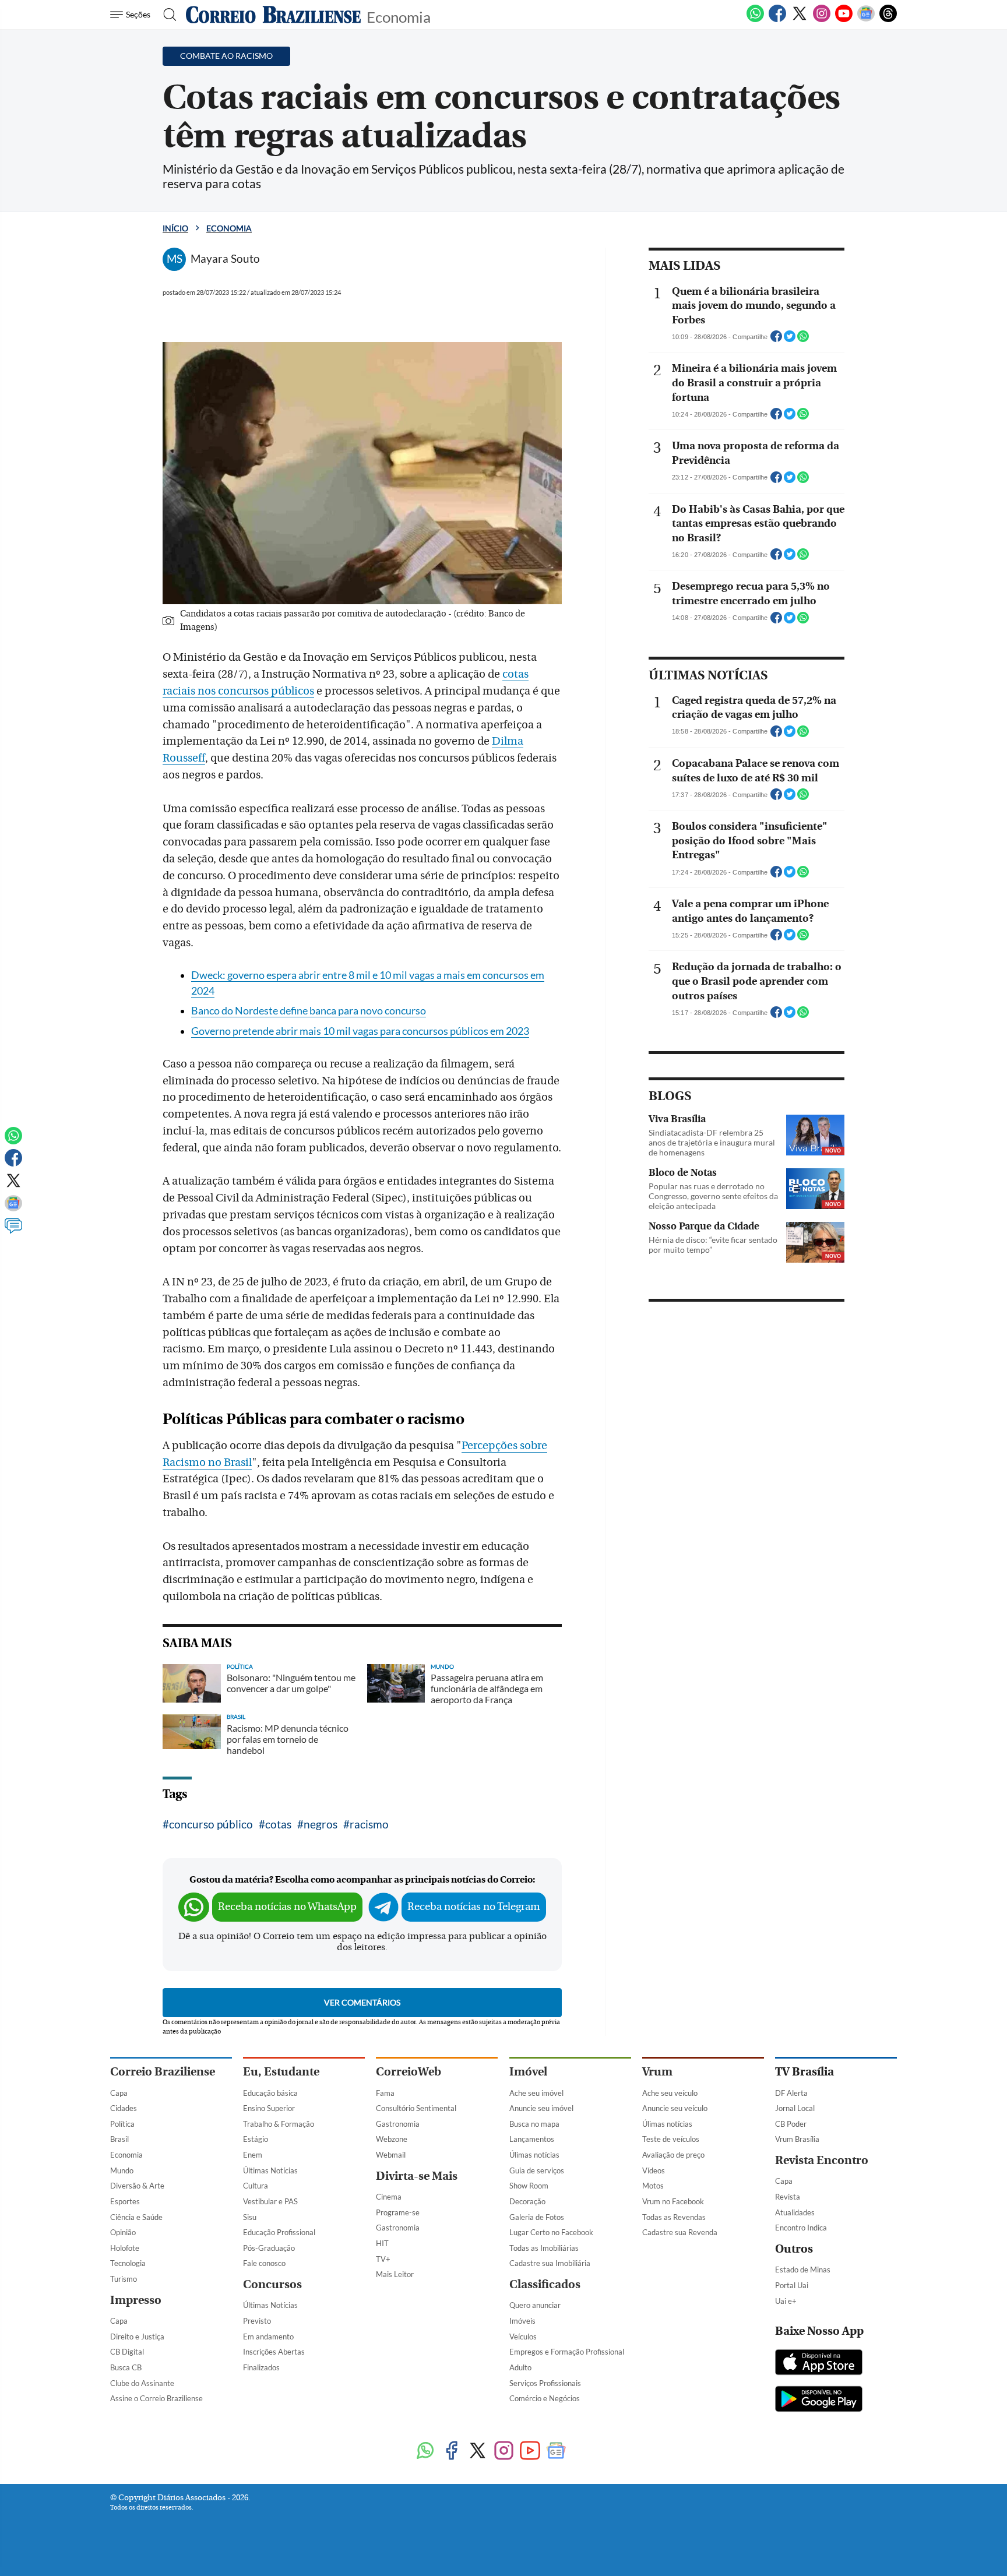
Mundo (122, 2170)
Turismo (124, 2279)
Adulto (520, 2367)
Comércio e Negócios (545, 2398)
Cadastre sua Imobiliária (550, 2263)
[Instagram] (822, 20)
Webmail (391, 2155)
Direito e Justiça (137, 2337)
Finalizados (261, 2367)
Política (122, 2124)
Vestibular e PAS (270, 2201)
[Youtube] (844, 20)
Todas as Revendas (674, 2217)
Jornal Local (795, 2108)
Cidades (124, 2108)
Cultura (256, 2186)
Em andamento (268, 2337)
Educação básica (270, 2093)
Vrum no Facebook (673, 2201)
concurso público (211, 1824)
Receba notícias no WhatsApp (287, 1907)
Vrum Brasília (797, 2139)
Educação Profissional (279, 2232)
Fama (385, 2093)
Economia (399, 16)
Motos (653, 2186)
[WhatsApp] (755, 20)
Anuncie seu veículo (675, 2108)
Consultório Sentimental (416, 2108)
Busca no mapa (534, 2124)
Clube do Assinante (142, 2383)
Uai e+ (786, 2301)
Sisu (250, 2217)
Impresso (136, 2300)
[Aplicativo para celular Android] (819, 2400)
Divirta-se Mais (417, 2176)
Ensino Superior (269, 2108)
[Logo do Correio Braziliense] (273, 15)
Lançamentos (532, 2139)
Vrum (657, 2072)
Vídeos (654, 2170)
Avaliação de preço (673, 2155)
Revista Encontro (822, 2160)
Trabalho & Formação (279, 2124)
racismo (369, 1824)
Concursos (272, 2284)
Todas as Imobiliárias (544, 2248)
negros (321, 1824)
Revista (788, 2197)
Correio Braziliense (163, 2072)
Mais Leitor (395, 2274)
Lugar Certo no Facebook (551, 2232)
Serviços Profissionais (545, 2383)
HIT (382, 2243)
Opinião (123, 2232)
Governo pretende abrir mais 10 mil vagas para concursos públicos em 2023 (360, 1031)
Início (175, 228)
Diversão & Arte (137, 2186)
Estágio (256, 2139)
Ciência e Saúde (136, 2217)
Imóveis (522, 2321)
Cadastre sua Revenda (680, 2232)
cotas (278, 1824)
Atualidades (795, 2212)
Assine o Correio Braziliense (156, 2398)
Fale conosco (264, 2263)
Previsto (257, 2321)
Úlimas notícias (534, 2155)
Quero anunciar (535, 2305)
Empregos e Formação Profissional (567, 2352)
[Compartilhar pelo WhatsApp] (803, 340)
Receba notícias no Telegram (474, 1907)
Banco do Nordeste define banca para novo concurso (309, 1011)
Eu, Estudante (281, 2072)
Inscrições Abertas (274, 2352)
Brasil (119, 2139)
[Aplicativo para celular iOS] (819, 2363)
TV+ (383, 2259)
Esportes (125, 2201)
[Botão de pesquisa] (166, 15)
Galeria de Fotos (537, 2217)
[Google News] (866, 20)
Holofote (125, 2248)
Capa (119, 2093)
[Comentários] (13, 1231)
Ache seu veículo (670, 2093)
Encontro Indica (801, 2228)
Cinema (389, 2197)
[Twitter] (800, 20)
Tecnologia (128, 2263)
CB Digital (127, 2352)
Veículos (523, 2337)
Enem (253, 2155)
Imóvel (528, 2072)
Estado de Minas (803, 2270)
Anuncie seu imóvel (541, 2108)
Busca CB (126, 2367)
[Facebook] (777, 20)
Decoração (527, 2201)
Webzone (392, 2139)
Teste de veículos (671, 2139)
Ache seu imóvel (536, 2093)
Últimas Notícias (270, 2170)
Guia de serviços (537, 2170)
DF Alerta (791, 2093)
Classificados (545, 2284)
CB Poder (791, 2124)
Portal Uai (792, 2285)
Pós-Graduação (269, 2248)
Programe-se (398, 2212)
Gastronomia (398, 2124)
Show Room (529, 2186)
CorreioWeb (409, 2072)
